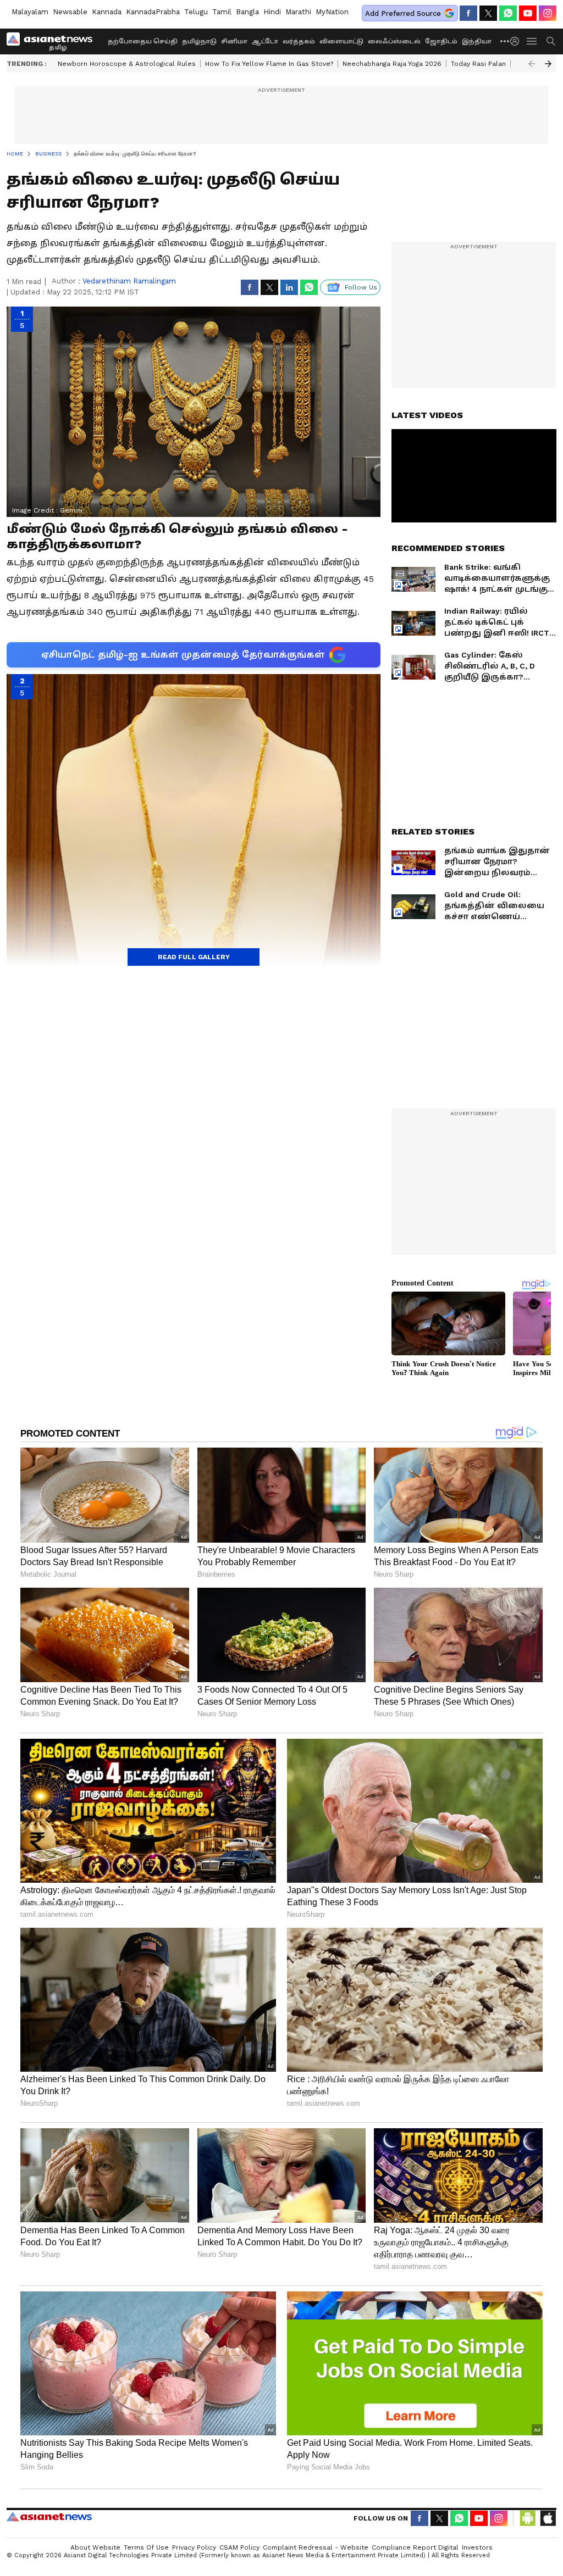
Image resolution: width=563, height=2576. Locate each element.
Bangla (247, 12)
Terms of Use (146, 2547)
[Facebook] (468, 13)
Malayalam (30, 12)
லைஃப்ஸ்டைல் (394, 41)
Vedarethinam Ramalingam (129, 281)
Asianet (49, 2517)
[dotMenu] (505, 41)
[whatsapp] (508, 13)
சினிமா (234, 41)
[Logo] (53, 41)
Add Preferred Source (403, 13)
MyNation (332, 12)
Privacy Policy (194, 2547)
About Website (95, 2547)
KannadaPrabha (153, 12)
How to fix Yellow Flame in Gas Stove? (269, 64)
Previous (532, 64)
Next (548, 64)
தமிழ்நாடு (199, 41)
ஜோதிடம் (441, 41)
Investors (477, 2547)
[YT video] (528, 13)
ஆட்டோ (265, 41)
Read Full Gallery (194, 957)
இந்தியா (477, 41)
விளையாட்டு (341, 41)
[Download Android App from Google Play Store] (528, 2518)
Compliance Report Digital (415, 2547)
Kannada (107, 12)
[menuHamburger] (532, 41)
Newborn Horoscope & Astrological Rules (127, 64)
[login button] (517, 41)
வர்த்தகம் (299, 41)
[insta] (548, 13)
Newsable (70, 12)
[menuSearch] (551, 41)
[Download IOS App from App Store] (548, 2518)
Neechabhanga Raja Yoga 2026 (392, 64)
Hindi (272, 12)
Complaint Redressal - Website (316, 2547)
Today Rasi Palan (478, 64)
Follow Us (361, 287)
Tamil (222, 12)
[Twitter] (488, 13)
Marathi (298, 12)
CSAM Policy (239, 2547)
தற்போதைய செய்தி (143, 41)
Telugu (196, 12)
